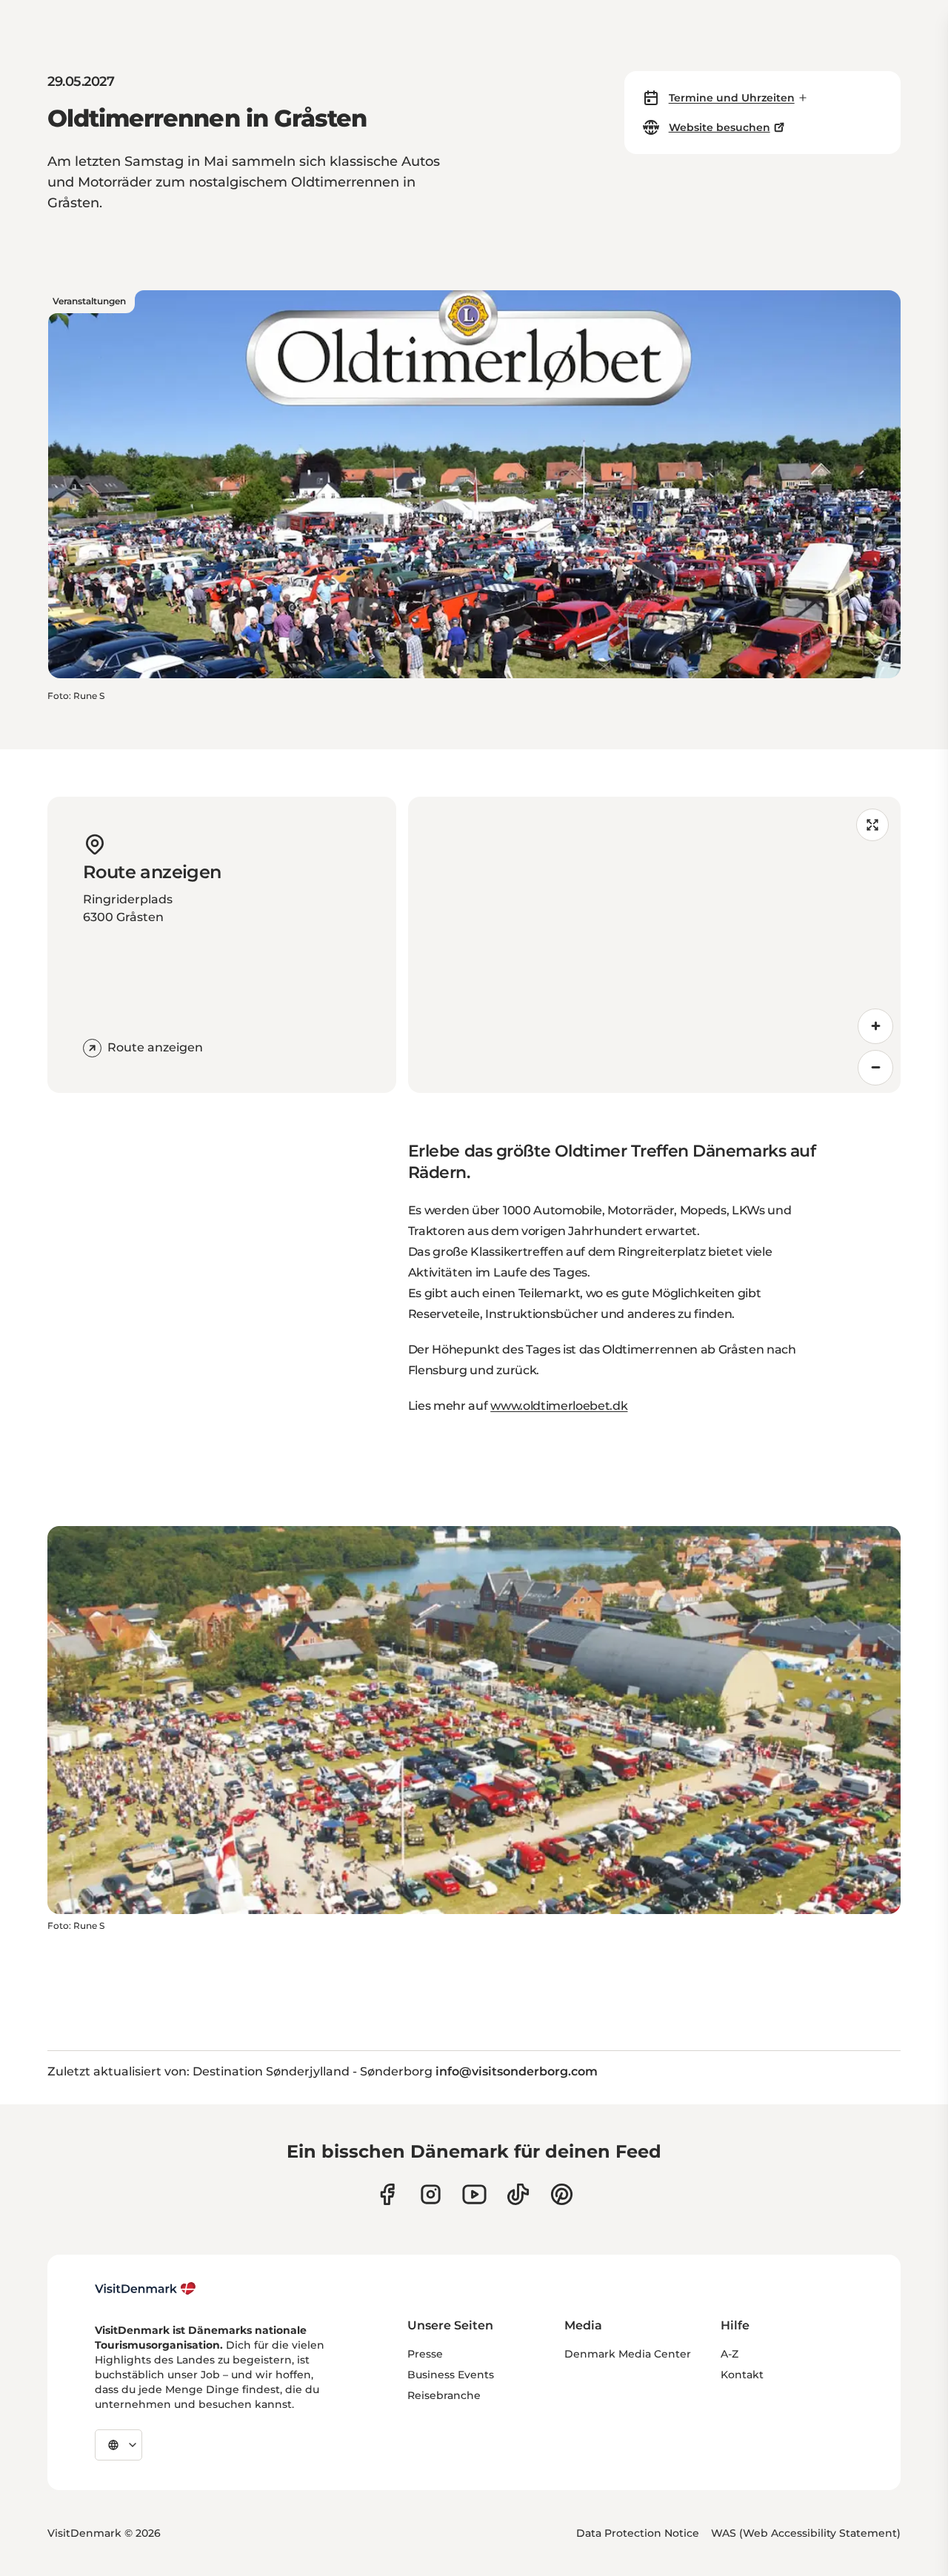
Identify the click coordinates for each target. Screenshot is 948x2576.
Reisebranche (444, 2395)
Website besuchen (720, 127)
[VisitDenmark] (146, 2289)
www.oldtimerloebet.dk (559, 1406)
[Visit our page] (431, 2194)
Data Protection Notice (638, 2533)
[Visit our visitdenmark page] (474, 2194)
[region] (654, 945)
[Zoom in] (875, 1026)
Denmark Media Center (628, 2354)
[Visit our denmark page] (387, 2194)
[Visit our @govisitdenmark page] (518, 2194)
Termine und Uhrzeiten (732, 98)
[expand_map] (872, 825)
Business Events (451, 2375)
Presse (425, 2354)
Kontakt (742, 2375)
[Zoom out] (875, 1068)
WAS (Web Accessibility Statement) (806, 2533)
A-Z (730, 2354)
